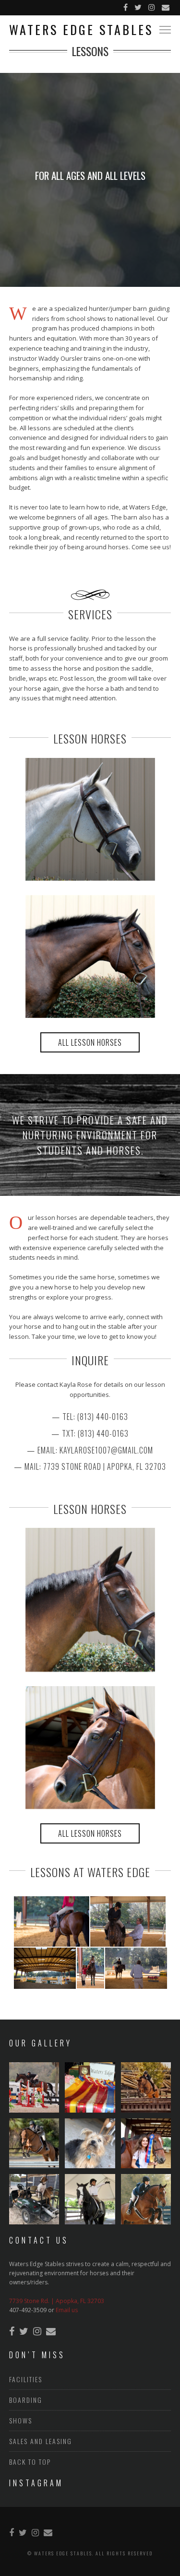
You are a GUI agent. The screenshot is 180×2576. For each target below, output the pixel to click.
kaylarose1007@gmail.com (106, 1450)
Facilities (26, 2379)
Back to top (30, 2462)
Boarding (26, 2400)
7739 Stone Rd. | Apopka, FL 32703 (57, 2301)
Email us (67, 2310)
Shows (21, 2420)
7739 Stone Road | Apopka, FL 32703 (105, 1466)
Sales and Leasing (41, 2441)
